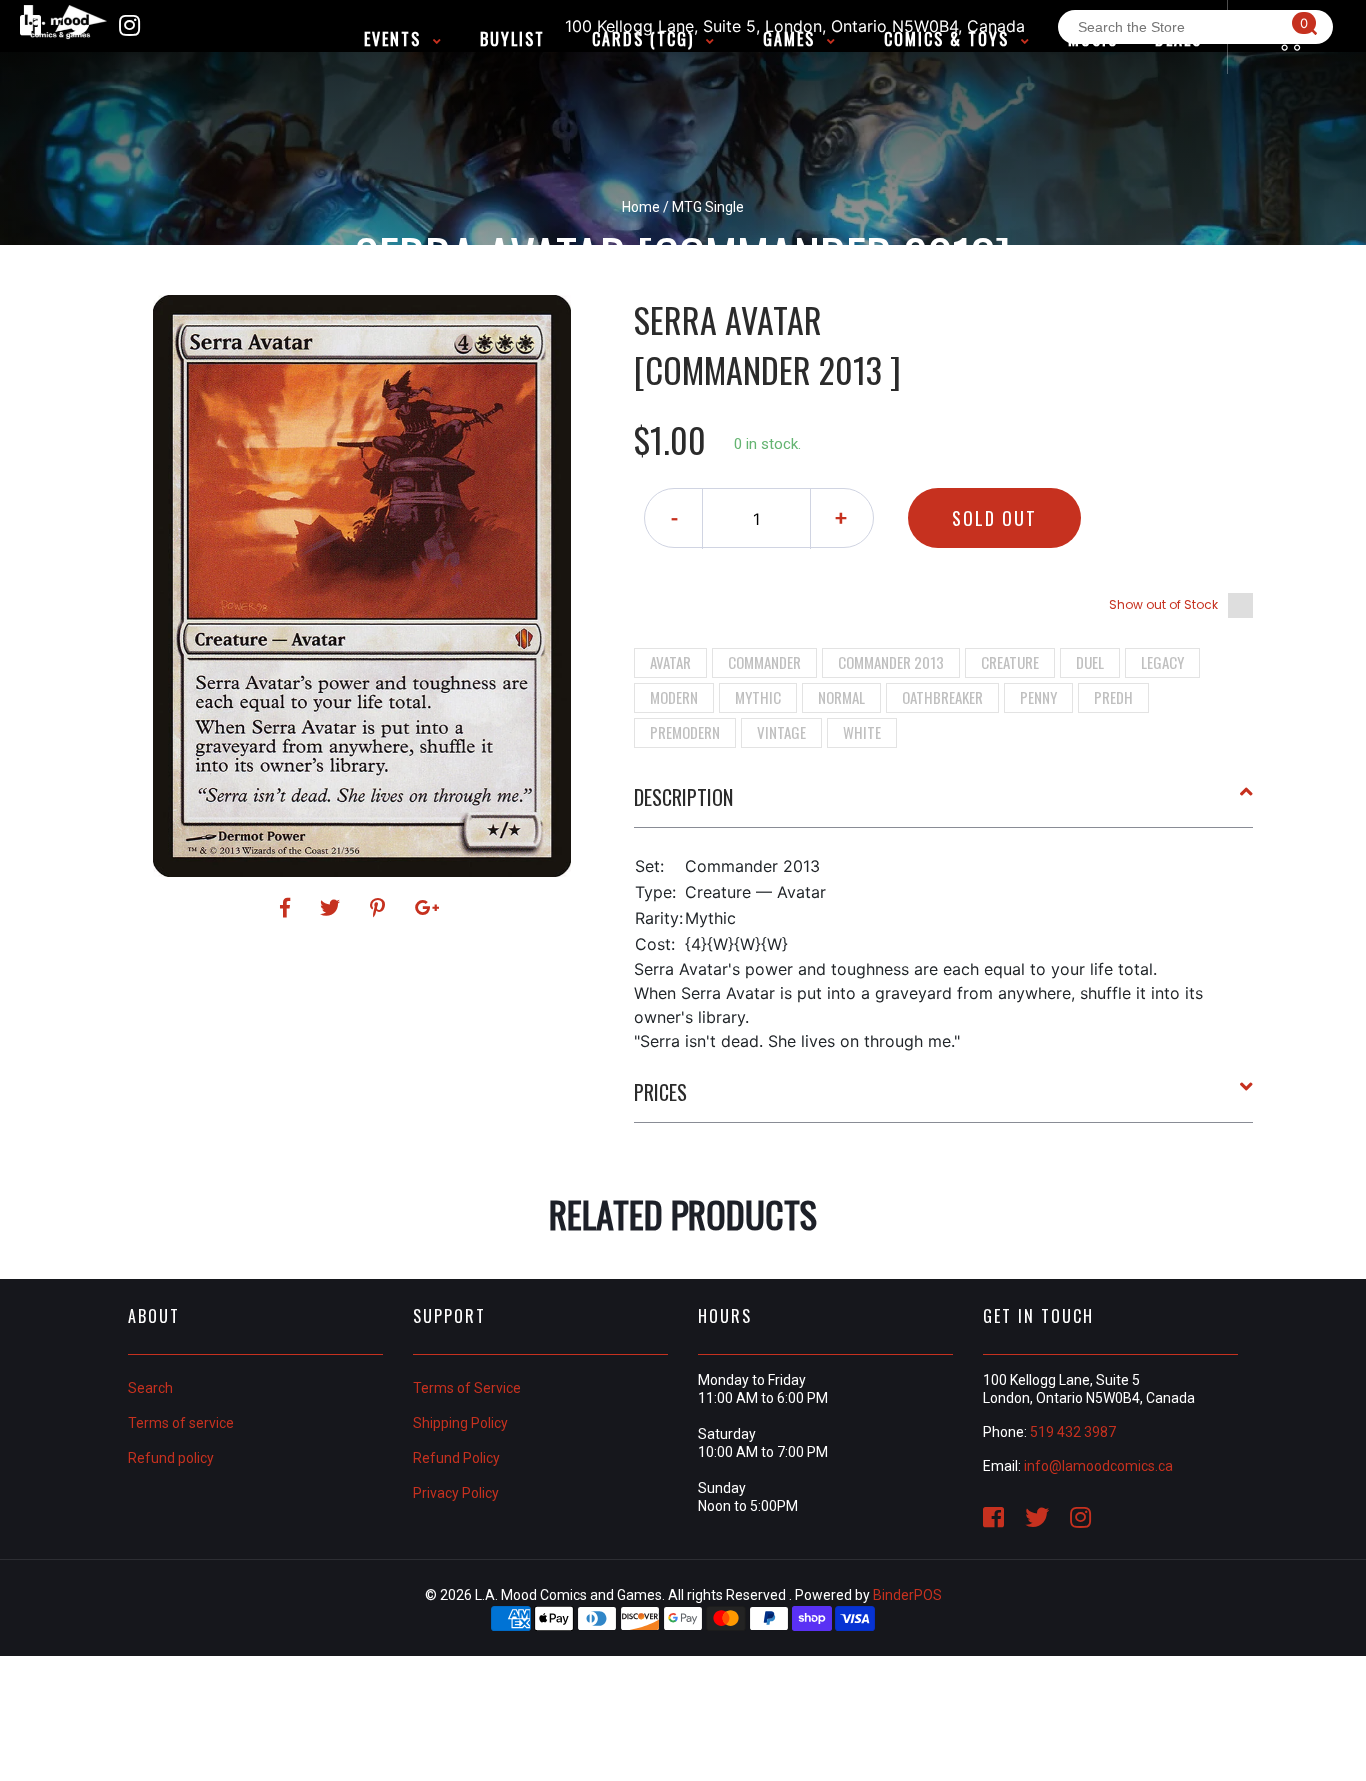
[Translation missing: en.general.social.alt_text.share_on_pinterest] (380, 908)
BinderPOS (907, 1595)
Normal (841, 697)
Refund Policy (456, 1458)
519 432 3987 (1073, 1432)
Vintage (781, 732)
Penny (1038, 697)
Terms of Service (467, 1388)
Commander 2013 (891, 662)
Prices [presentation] (660, 1092)
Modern (674, 697)
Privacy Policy (456, 1493)
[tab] (944, 805)
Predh (1113, 697)
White (862, 732)
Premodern (685, 732)
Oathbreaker (942, 697)
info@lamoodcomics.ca (1098, 1466)
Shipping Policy (460, 1423)
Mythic (758, 697)
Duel (1090, 662)
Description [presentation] (683, 797)
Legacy (1162, 662)
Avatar (670, 662)
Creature (1010, 662)
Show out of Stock (1163, 604)
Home (641, 207)
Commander (764, 662)
